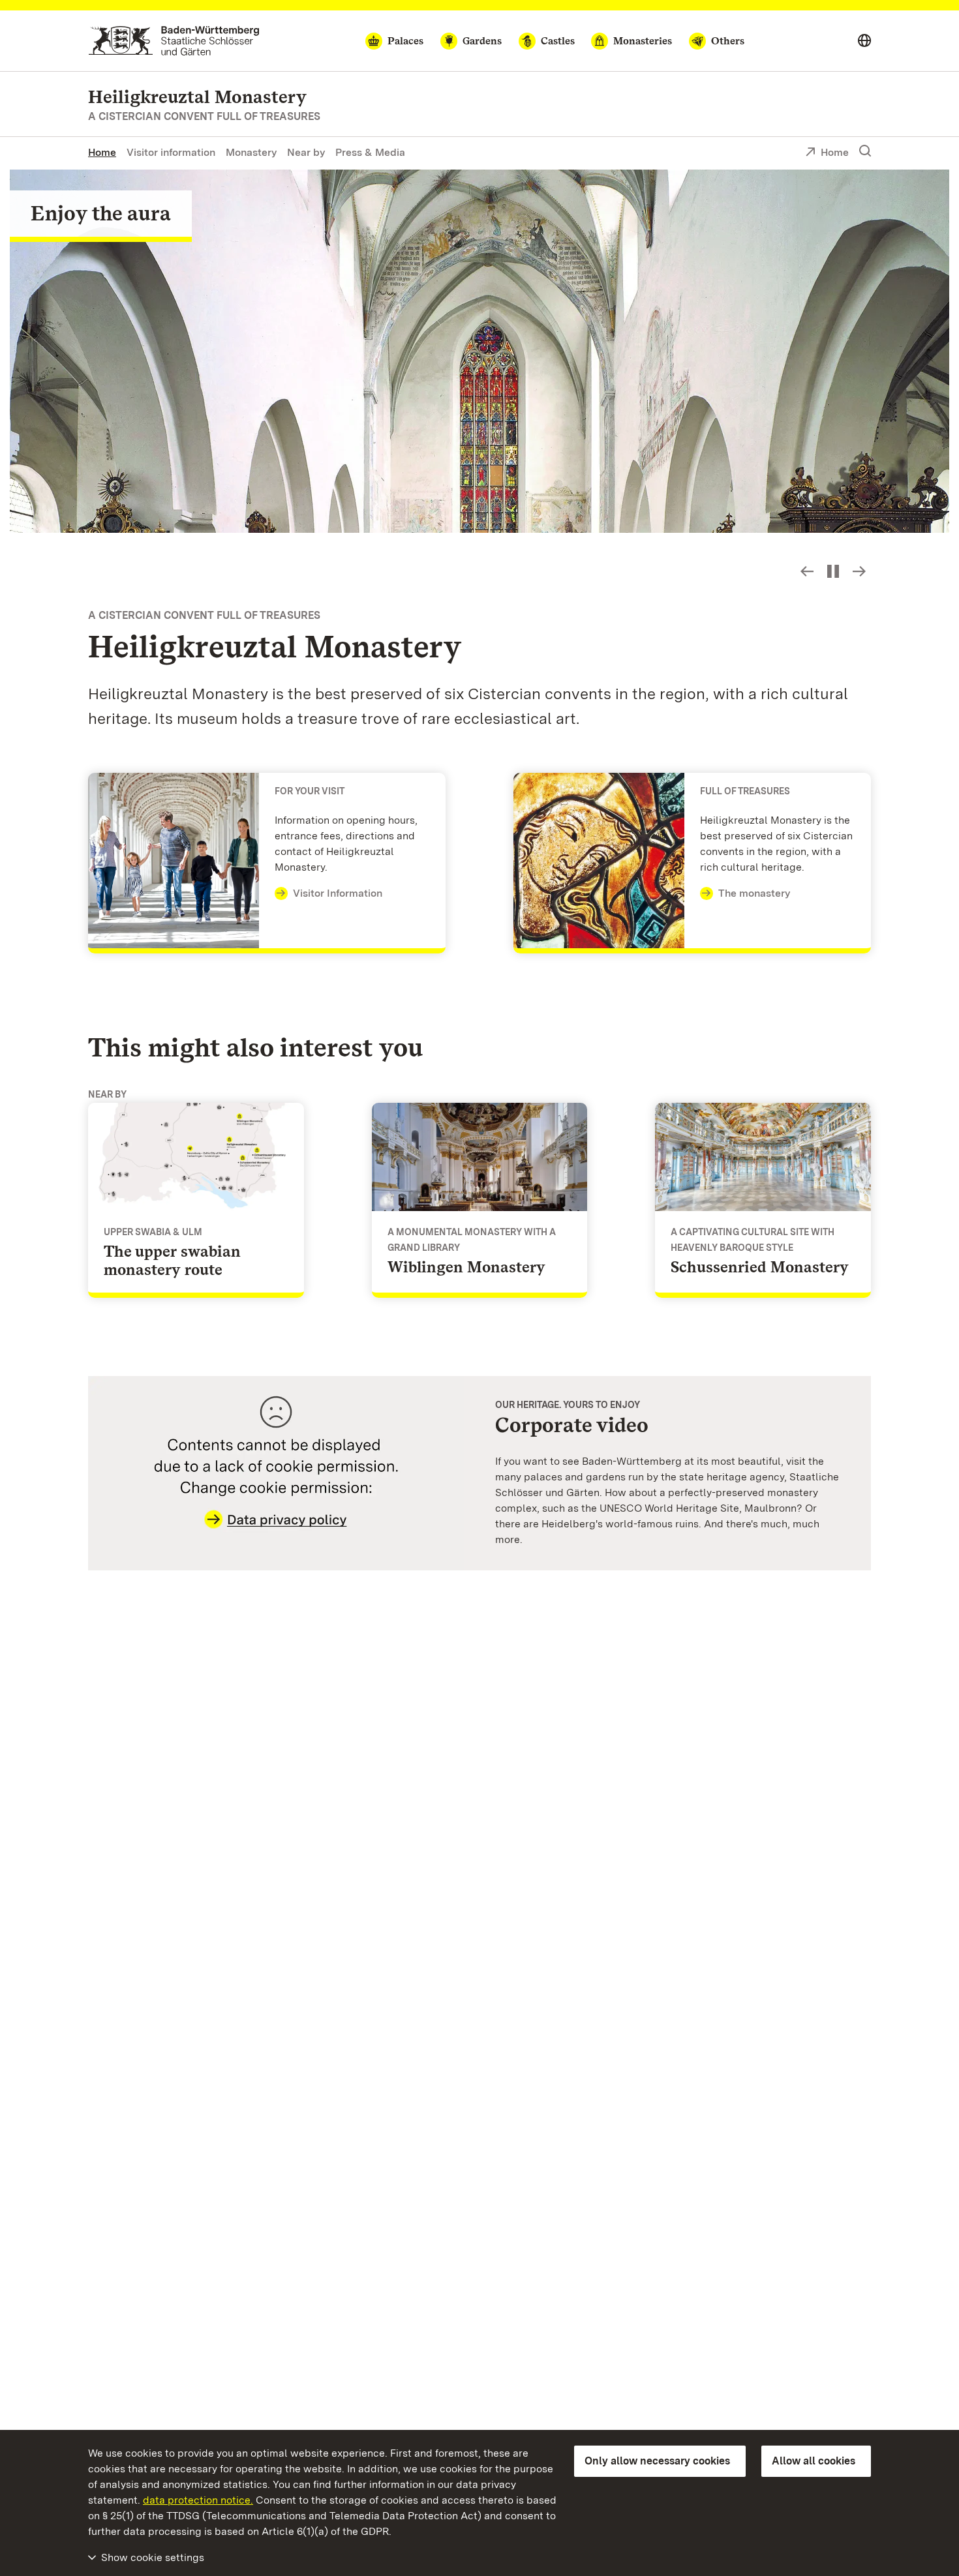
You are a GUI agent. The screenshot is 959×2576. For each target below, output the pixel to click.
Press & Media (370, 152)
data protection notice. (198, 2500)
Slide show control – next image (859, 571)
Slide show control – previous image (807, 571)
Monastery (251, 152)
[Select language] (864, 41)
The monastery (754, 893)
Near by (306, 152)
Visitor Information (338, 893)
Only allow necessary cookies (657, 2461)
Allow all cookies (814, 2461)
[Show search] (865, 151)
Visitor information (171, 152)
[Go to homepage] (174, 41)
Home (102, 152)
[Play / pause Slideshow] (833, 571)
